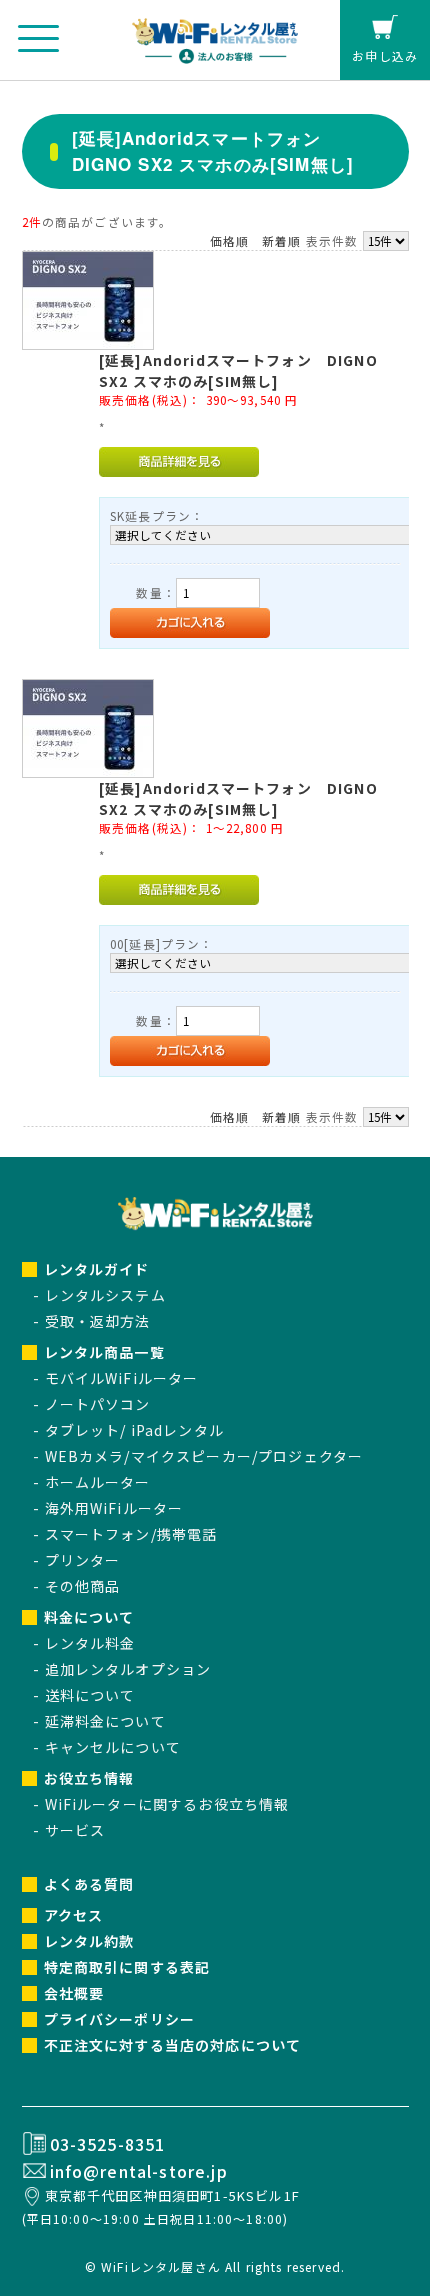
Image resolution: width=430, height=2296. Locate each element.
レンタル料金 (90, 1643)
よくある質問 (89, 1884)
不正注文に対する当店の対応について (173, 2045)
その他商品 (83, 1586)
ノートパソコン (98, 1404)
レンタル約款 (89, 1941)
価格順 (229, 241)
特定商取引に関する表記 (127, 1967)
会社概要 (74, 1993)
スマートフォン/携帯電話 (131, 1534)
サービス (75, 1830)
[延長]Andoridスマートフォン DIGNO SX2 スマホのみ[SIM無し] (238, 370)
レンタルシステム (105, 1295)
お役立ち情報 (89, 1778)
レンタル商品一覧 (104, 1352)
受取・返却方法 (98, 1321)
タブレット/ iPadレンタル (134, 1430)
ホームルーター (98, 1482)
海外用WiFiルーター (114, 1508)
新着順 (281, 241)
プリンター (83, 1560)
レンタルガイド (97, 1269)
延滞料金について (105, 1721)
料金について (89, 1617)
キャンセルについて (113, 1747)
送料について (90, 1695)
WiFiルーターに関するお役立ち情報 (167, 1804)
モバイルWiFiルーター (122, 1378)
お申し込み (385, 55)
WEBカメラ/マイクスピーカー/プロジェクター (204, 1456)
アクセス (74, 1915)
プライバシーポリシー (120, 2019)
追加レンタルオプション (128, 1669)
